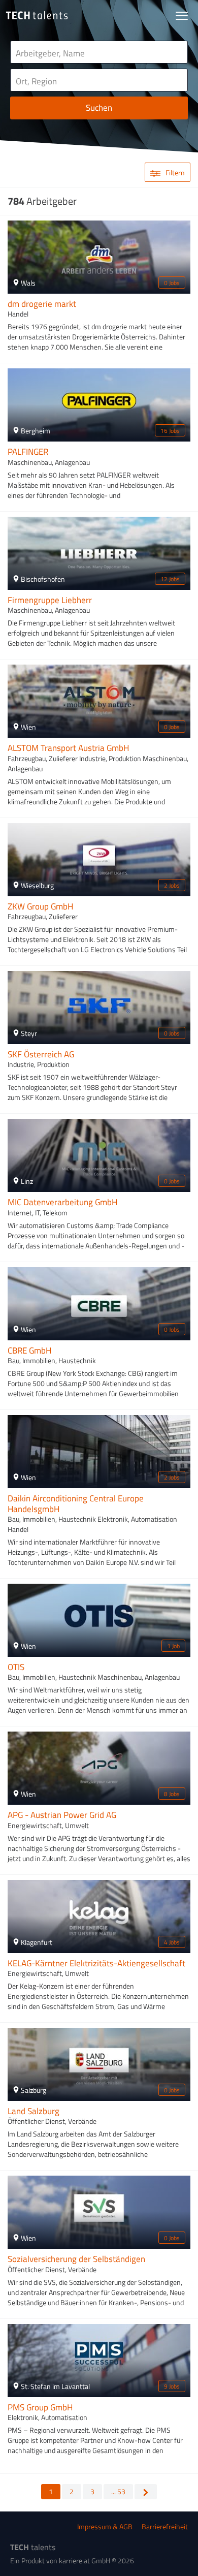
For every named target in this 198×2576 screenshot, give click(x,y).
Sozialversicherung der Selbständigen (76, 2259)
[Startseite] (37, 15)
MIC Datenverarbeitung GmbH (62, 1202)
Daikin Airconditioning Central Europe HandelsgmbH (76, 1503)
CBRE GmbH (29, 1350)
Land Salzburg (34, 2111)
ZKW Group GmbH (40, 906)
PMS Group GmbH (40, 2407)
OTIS (16, 1667)
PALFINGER (28, 452)
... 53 (118, 2491)
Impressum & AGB (105, 2526)
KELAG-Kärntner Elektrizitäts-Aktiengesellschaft (96, 1963)
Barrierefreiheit (165, 2526)
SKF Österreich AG (41, 1054)
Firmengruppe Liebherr (50, 600)
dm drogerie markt (42, 304)
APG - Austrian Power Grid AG (62, 1815)
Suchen (99, 108)
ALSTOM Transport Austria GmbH (68, 748)
